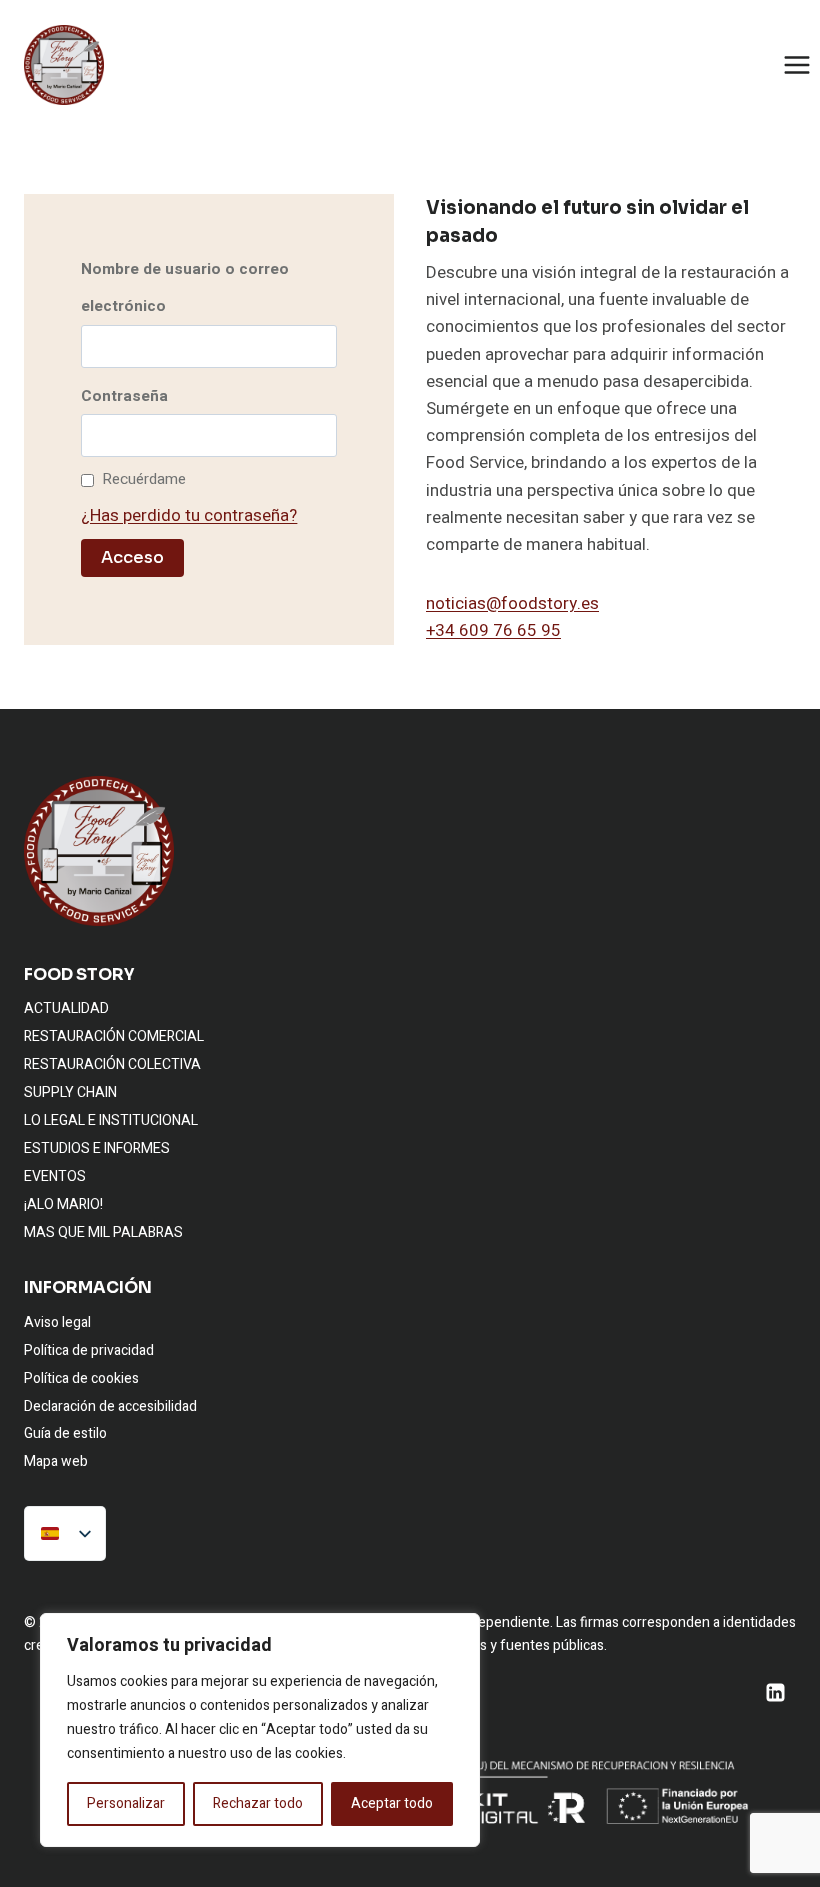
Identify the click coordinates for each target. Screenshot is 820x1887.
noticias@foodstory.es (512, 603)
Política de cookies (81, 1378)
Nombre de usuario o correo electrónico (185, 287)
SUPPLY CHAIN (70, 1092)
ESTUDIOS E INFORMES (97, 1148)
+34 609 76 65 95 (493, 630)
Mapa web (56, 1461)
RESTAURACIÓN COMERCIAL (114, 1036)
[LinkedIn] (775, 1692)
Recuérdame (144, 479)
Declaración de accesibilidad (110, 1406)
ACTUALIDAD (66, 1008)
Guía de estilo (65, 1433)
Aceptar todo (392, 1803)
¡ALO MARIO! (63, 1204)
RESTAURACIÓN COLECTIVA (112, 1064)
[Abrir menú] (796, 64)
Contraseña (124, 396)
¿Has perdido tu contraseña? (189, 515)
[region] (260, 1730)
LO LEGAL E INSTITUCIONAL (111, 1120)
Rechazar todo (258, 1803)
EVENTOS (55, 1176)
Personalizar (126, 1803)
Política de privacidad (89, 1350)
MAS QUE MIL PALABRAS (103, 1232)
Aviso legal (57, 1322)
